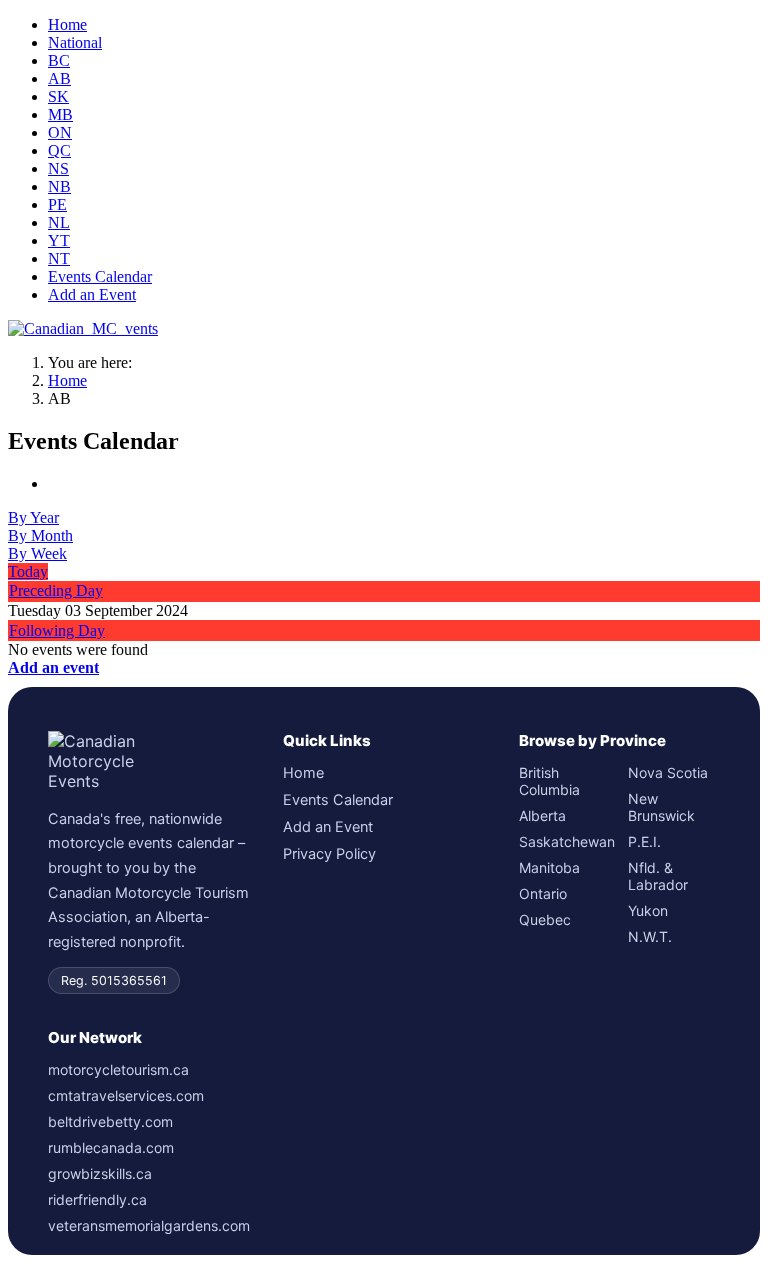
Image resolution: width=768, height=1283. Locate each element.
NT (59, 258)
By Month (40, 535)
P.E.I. (644, 841)
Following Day (57, 630)
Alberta (542, 815)
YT (59, 240)
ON (60, 132)
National (75, 42)
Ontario (543, 893)
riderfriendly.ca (97, 1199)
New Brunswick (661, 807)
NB (59, 186)
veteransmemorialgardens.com (148, 1225)
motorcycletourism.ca (118, 1069)
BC (59, 60)
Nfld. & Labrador (658, 876)
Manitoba (549, 867)
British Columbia (549, 781)
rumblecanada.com (111, 1147)
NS (58, 168)
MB (60, 114)
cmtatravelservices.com (126, 1095)
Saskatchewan (565, 841)
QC (59, 150)
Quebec (545, 919)
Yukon (648, 910)
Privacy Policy (329, 854)
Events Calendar (100, 276)
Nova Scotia (668, 772)
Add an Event (92, 294)
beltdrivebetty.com (110, 1121)
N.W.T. (650, 936)
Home (67, 24)
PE (57, 204)
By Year (33, 517)
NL (59, 222)
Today (28, 571)
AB (59, 78)
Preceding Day (56, 590)
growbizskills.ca (100, 1173)
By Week (37, 553)
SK (58, 96)
